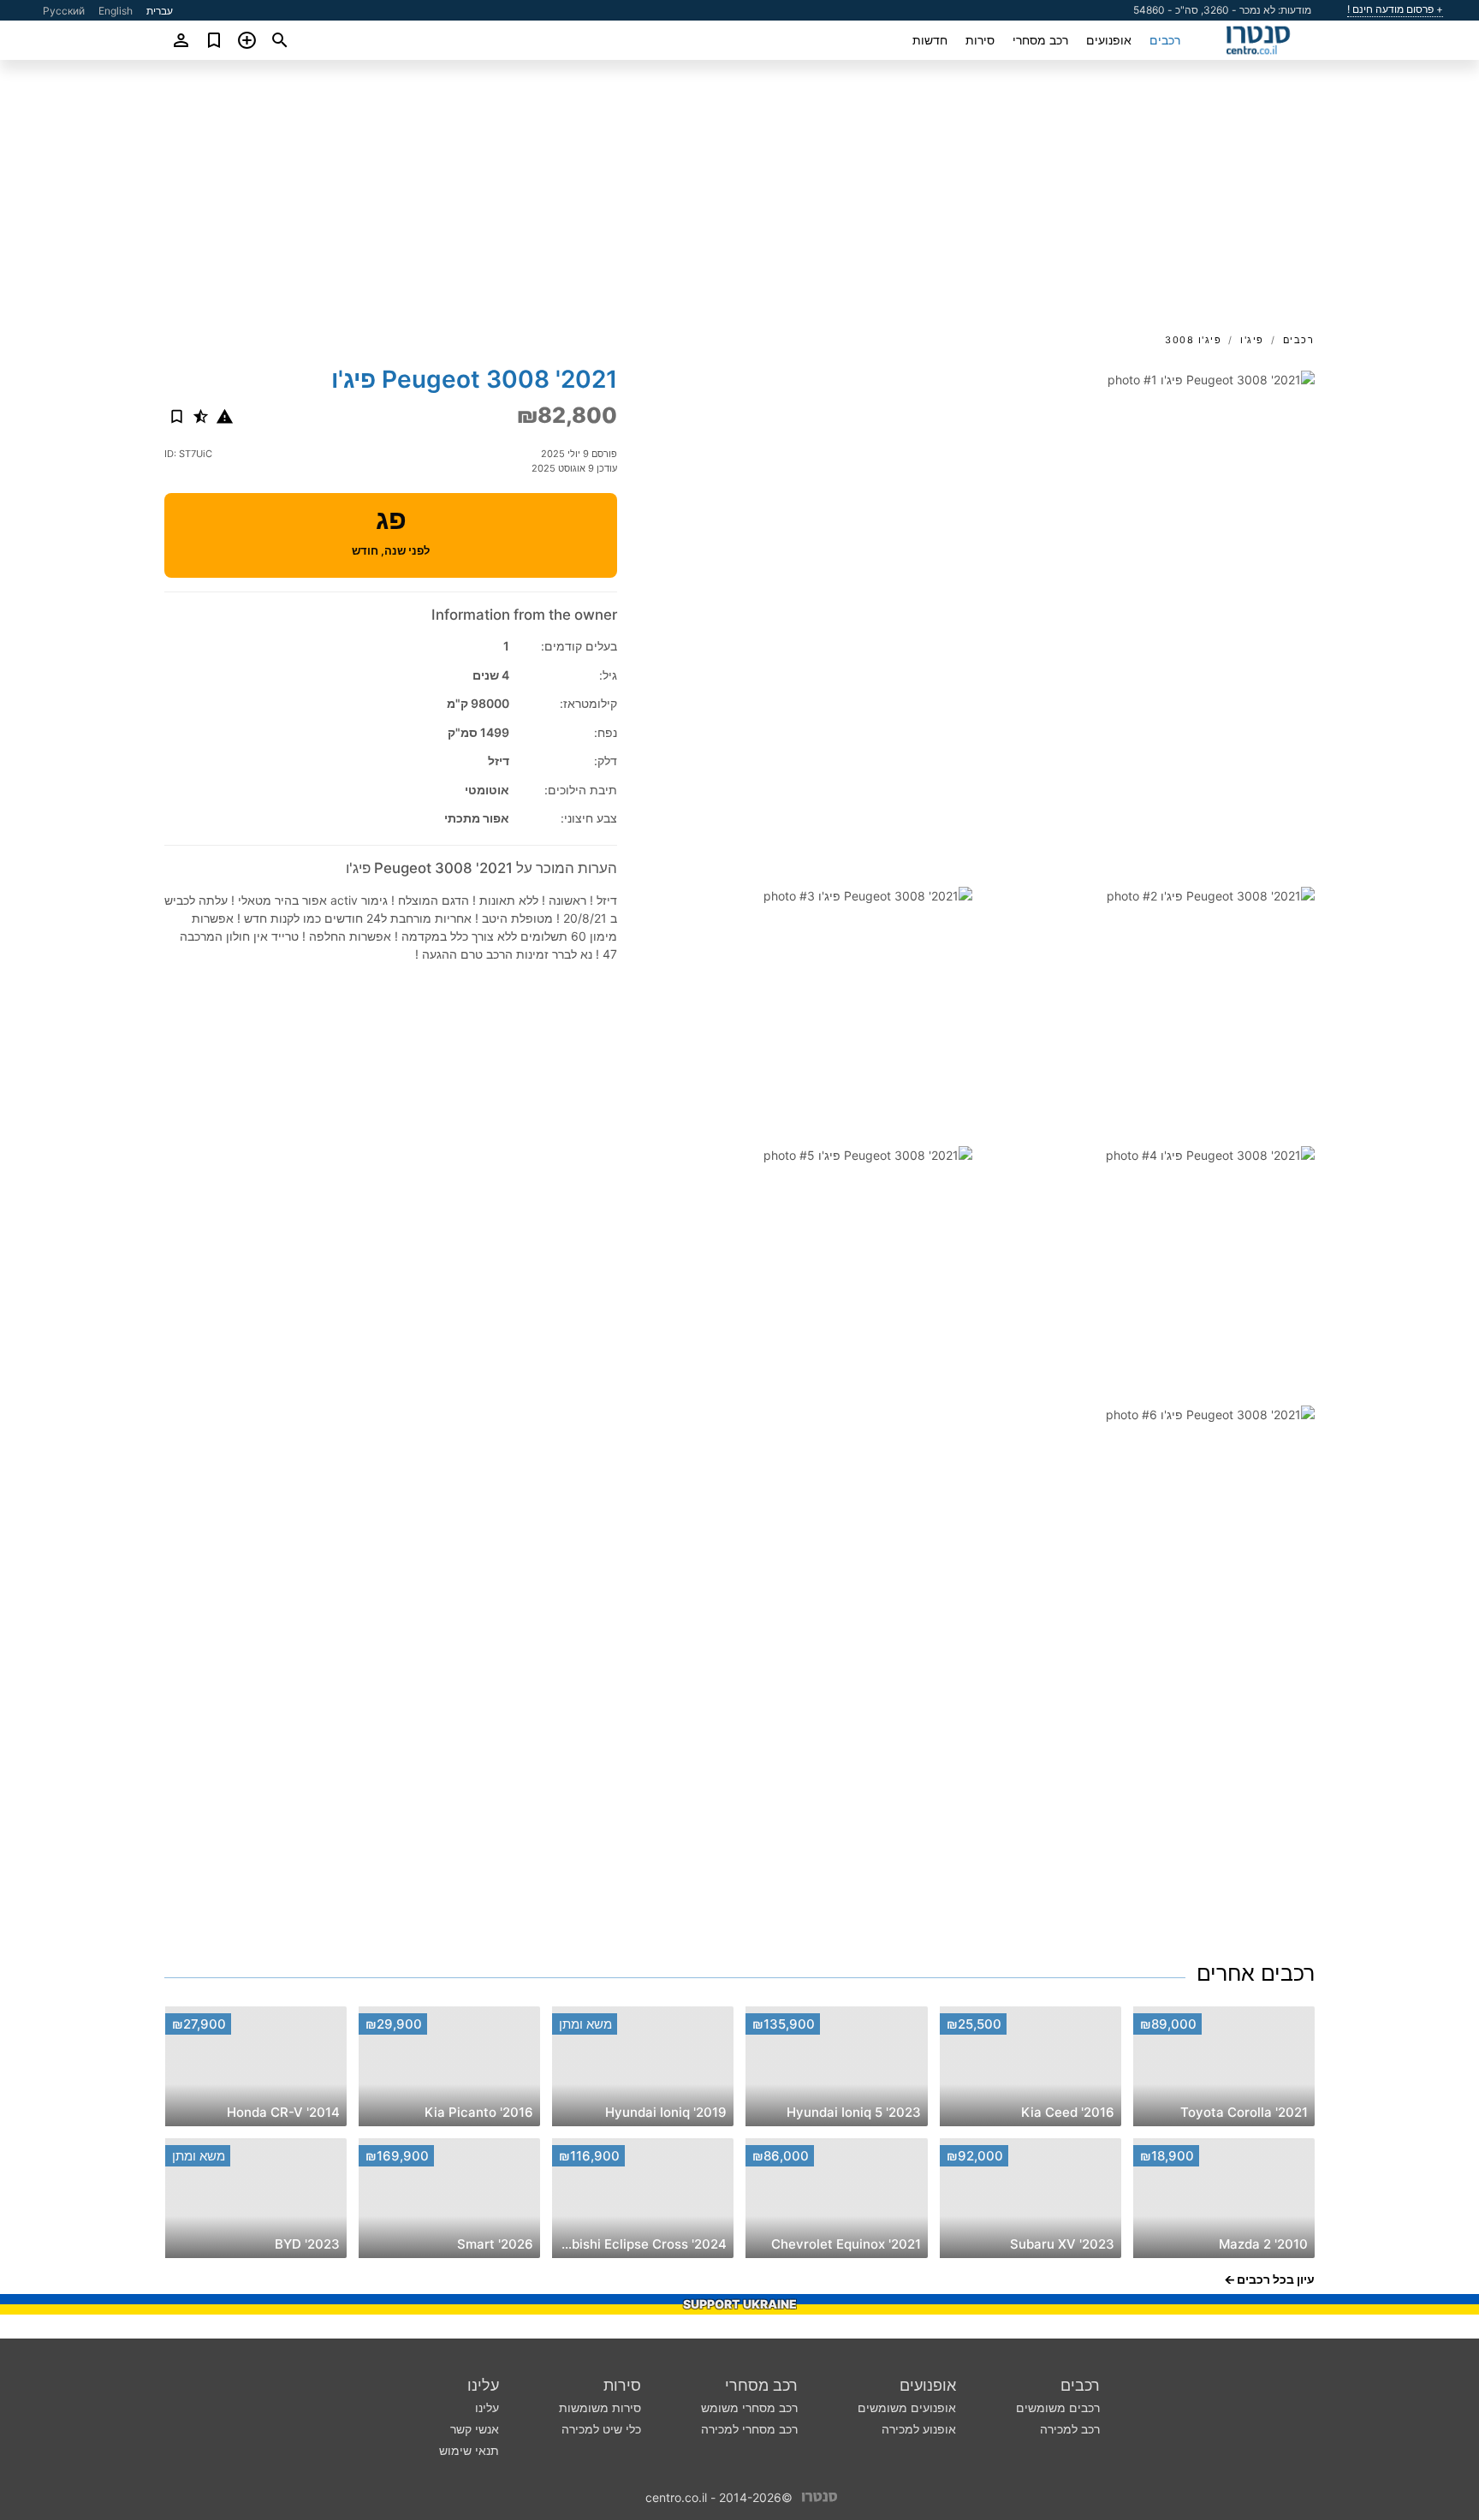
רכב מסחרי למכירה (749, 2429)
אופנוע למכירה (919, 2429)
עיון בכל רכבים (1276, 2279)
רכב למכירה (1070, 2429)
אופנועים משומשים (907, 2407)
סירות (980, 40)
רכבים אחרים (1256, 1973)
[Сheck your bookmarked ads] (214, 40)
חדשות (930, 40)
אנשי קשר (475, 2429)
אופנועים (1109, 40)
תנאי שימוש (469, 2450)
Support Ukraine (740, 2304)
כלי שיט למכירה (601, 2429)
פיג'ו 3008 (1193, 340)
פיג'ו (1252, 340)
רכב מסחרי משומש (749, 2407)
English (116, 11)
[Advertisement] (739, 202)
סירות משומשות (600, 2407)
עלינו (483, 2385)
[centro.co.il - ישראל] (820, 2496)
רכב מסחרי (1040, 40)
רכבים (1165, 40)
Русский (64, 11)
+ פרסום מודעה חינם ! (1395, 9)
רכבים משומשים (1058, 2407)
